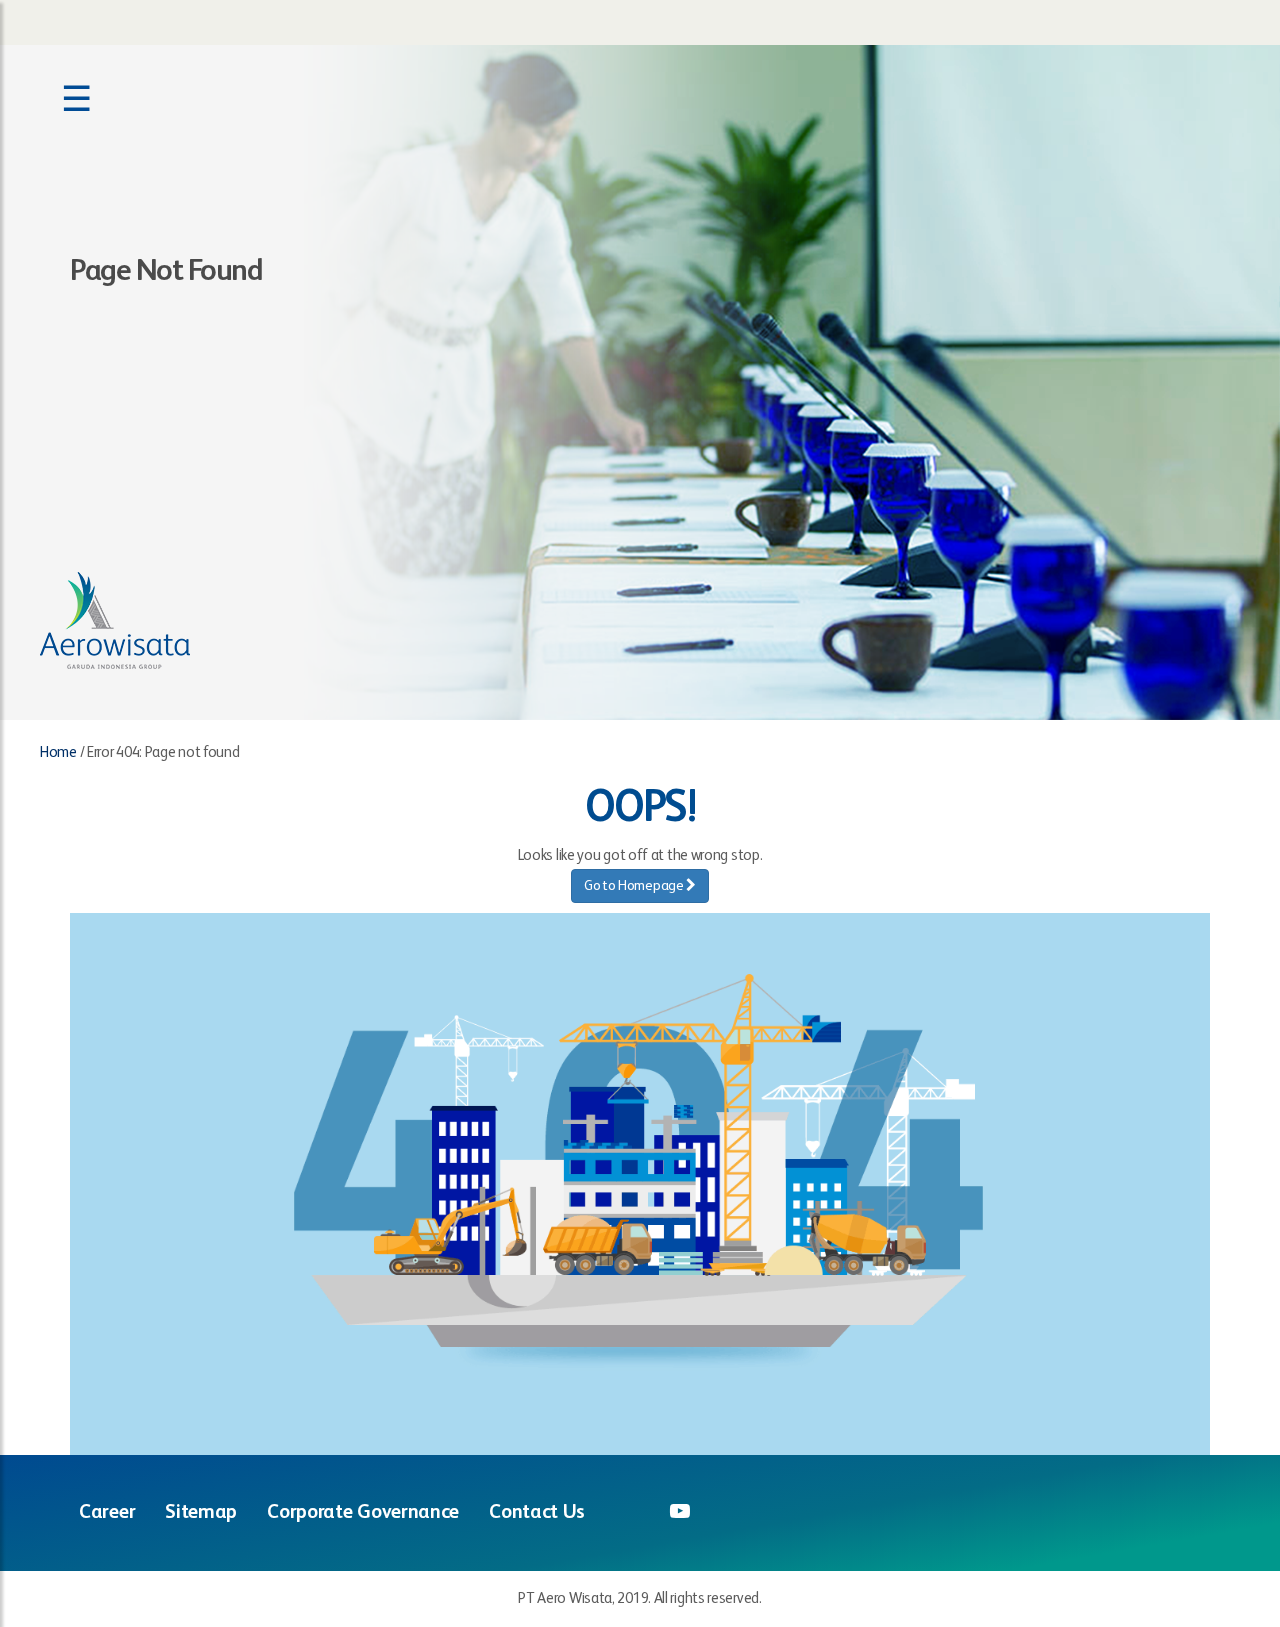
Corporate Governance (363, 1513)
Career (107, 1513)
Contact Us (537, 1513)
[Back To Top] (1223, 1514)
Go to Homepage (635, 886)
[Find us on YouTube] (680, 1513)
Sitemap (201, 1513)
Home (58, 752)
